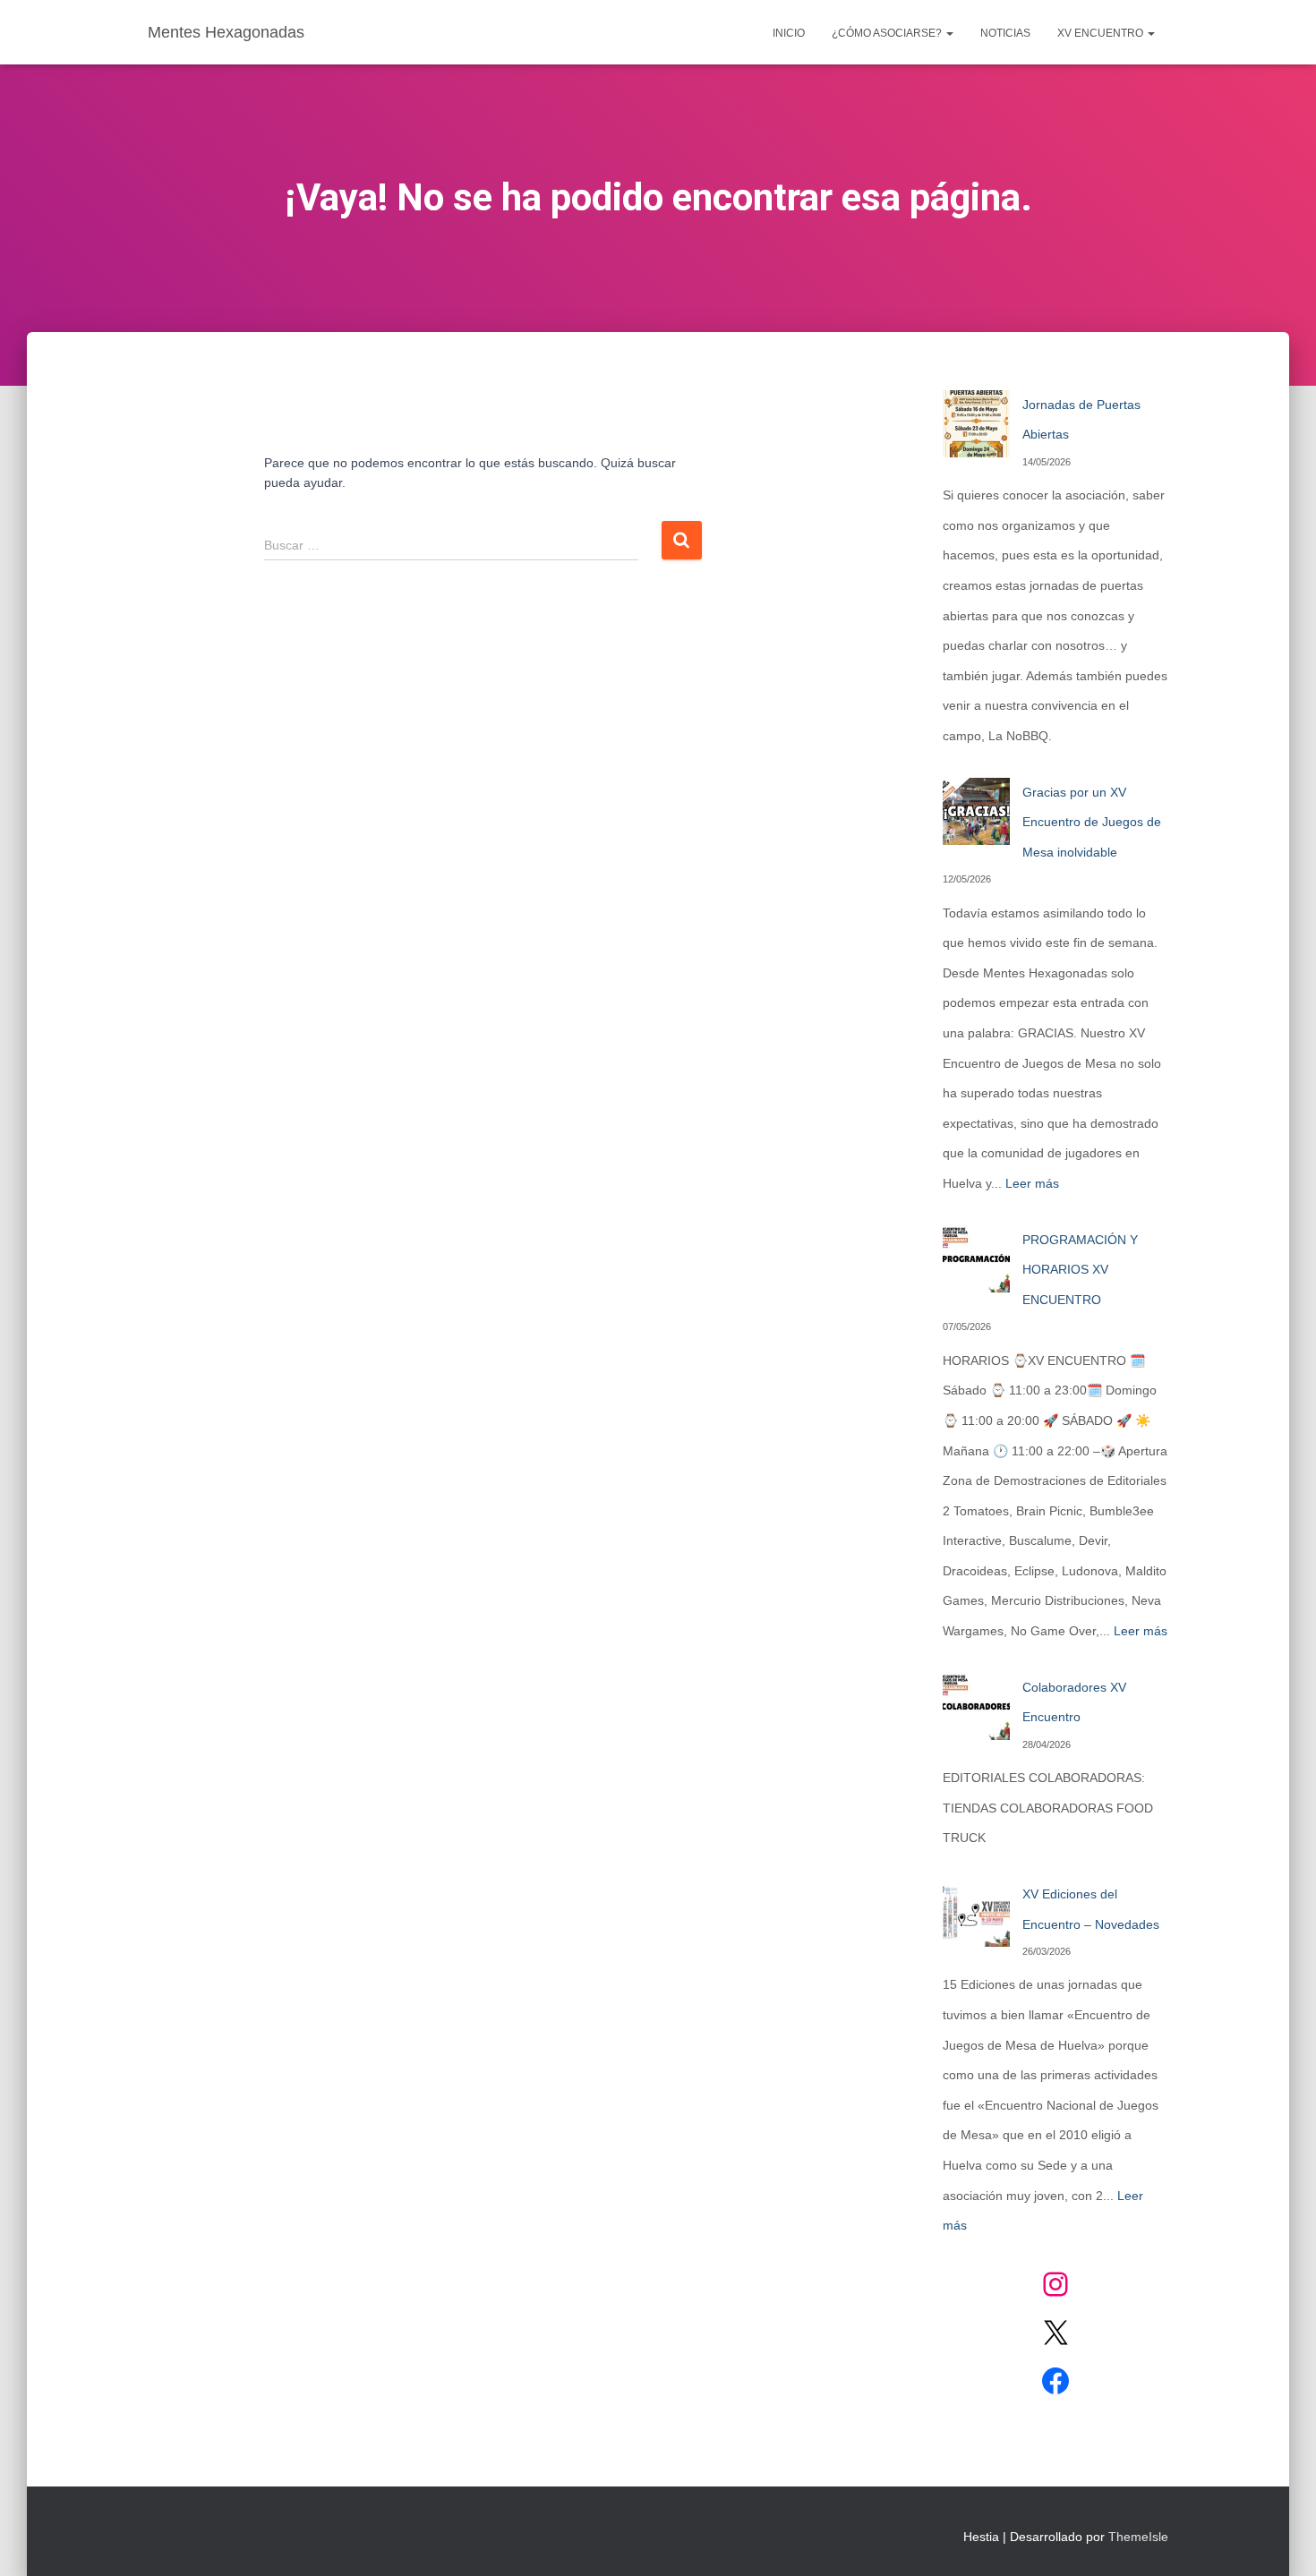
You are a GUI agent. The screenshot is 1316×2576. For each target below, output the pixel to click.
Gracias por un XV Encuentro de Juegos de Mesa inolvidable (1092, 822)
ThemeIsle (1138, 2537)
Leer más (1032, 1183)
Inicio (789, 33)
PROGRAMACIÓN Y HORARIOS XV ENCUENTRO (1080, 1270)
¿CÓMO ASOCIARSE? (888, 33)
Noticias (1005, 33)
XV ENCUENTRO (1102, 33)
